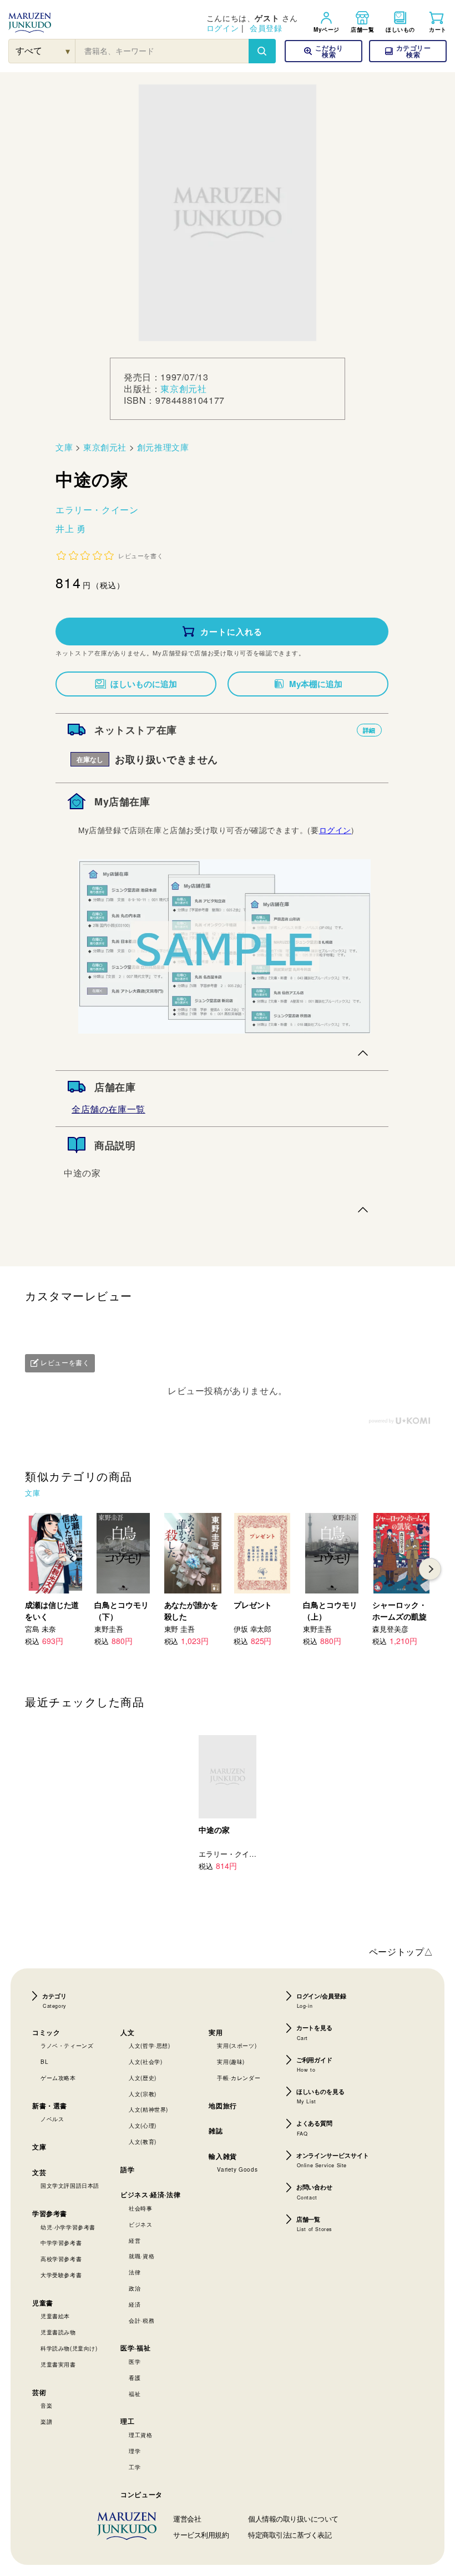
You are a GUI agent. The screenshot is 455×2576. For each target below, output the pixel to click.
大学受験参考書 (61, 2275)
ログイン (223, 28)
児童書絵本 (55, 2316)
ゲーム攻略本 (58, 2078)
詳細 (369, 730)
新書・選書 (50, 2106)
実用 (216, 2032)
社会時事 (140, 2208)
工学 (135, 2467)
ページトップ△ (401, 1951)
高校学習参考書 (61, 2259)
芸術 (39, 2392)
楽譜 (46, 2422)
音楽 (46, 2405)
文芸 (39, 2172)
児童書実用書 (58, 2364)
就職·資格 (141, 2256)
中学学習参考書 (61, 2243)
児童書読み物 (58, 2332)
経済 (135, 2304)
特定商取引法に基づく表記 (290, 2535)
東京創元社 (183, 389)
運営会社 (187, 2519)
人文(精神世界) (148, 2109)
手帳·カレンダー (239, 2078)
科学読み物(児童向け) (69, 2348)
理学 (135, 2451)
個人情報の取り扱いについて (293, 2519)
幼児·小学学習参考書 (68, 2227)
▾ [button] (68, 51)
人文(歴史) (143, 2078)
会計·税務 (141, 2321)
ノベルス (52, 2119)
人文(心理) (143, 2126)
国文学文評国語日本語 (70, 2186)
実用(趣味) (231, 2062)
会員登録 (266, 28)
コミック (46, 2032)
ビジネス (140, 2224)
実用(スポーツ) (237, 2046)
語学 (127, 2169)
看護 (135, 2378)
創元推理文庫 (163, 447)
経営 (135, 2241)
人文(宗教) (143, 2094)
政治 (135, 2288)
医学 (135, 2362)
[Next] (430, 1569)
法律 (135, 2272)
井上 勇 (70, 528)
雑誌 (216, 2131)
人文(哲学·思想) (149, 2046)
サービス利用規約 (201, 2535)
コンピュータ (141, 2494)
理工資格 (140, 2435)
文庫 (64, 447)
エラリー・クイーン (97, 510)
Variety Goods (237, 2169)
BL (44, 2062)
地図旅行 (223, 2106)
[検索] (262, 51)
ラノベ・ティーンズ (67, 2046)
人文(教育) (143, 2142)
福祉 (135, 2394)
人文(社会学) (145, 2062)
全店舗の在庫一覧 (108, 1109)
